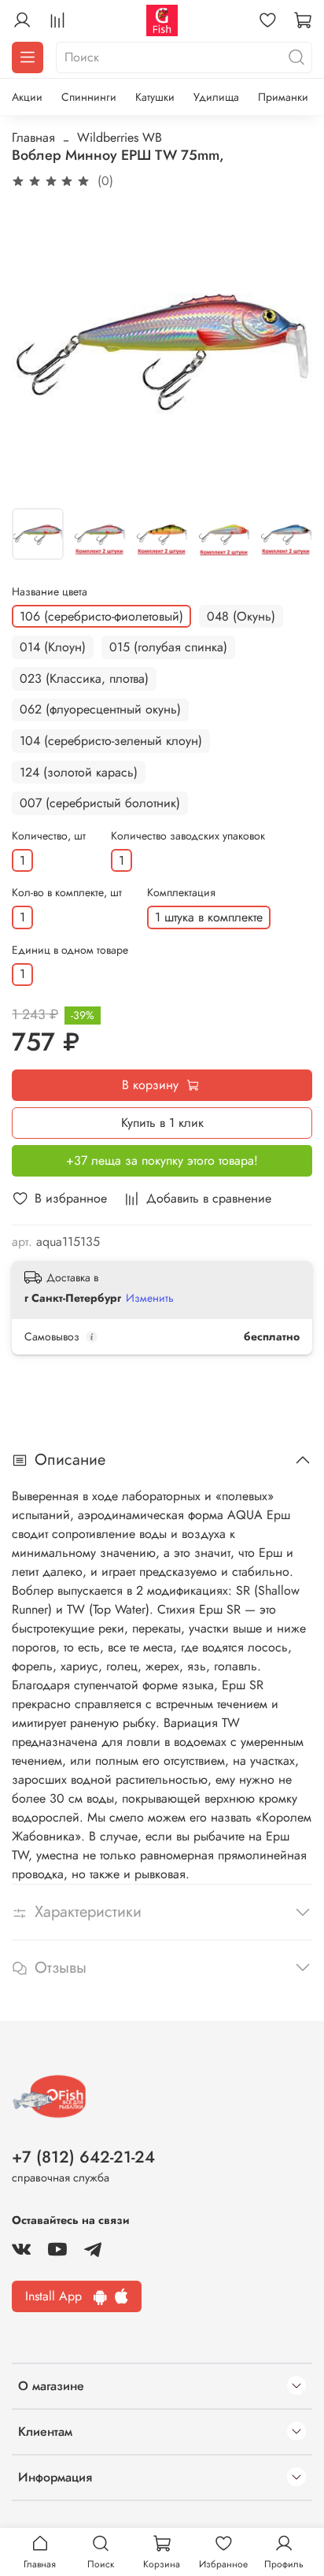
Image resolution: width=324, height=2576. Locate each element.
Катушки (155, 97)
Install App (59, 2296)
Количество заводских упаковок (188, 836)
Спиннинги (89, 97)
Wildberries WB (120, 137)
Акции (27, 97)
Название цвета (50, 592)
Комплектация (181, 893)
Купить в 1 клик (162, 1123)
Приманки (283, 97)
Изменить (150, 1298)
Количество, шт (49, 836)
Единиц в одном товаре (70, 950)
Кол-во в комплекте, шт (67, 893)
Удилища (216, 97)
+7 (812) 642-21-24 (83, 2157)
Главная (33, 137)
